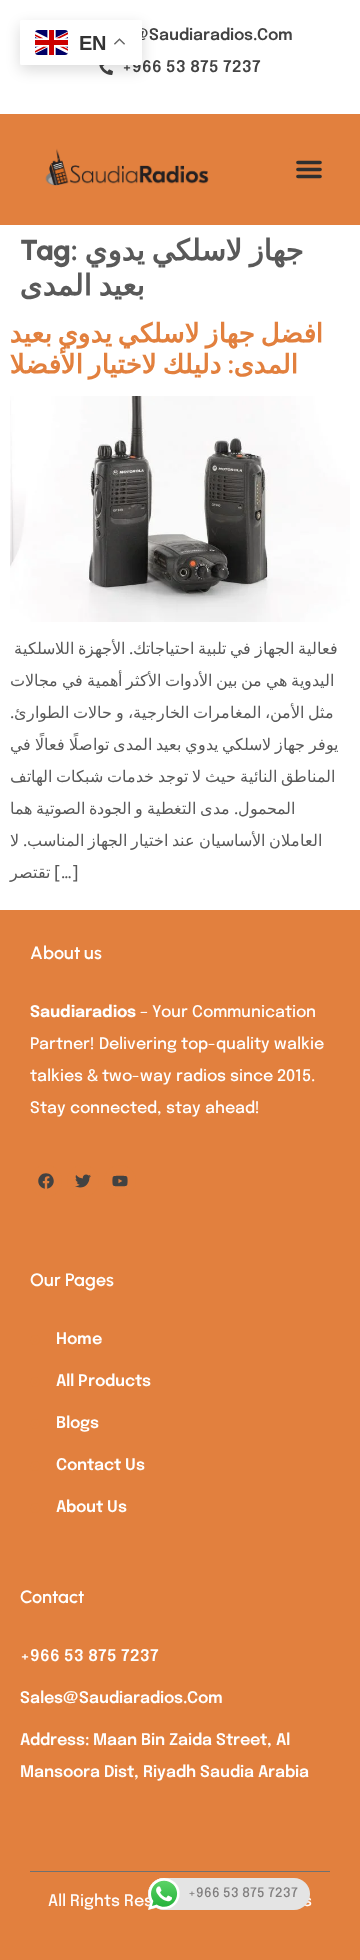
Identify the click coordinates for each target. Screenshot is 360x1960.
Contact (52, 1597)
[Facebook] (46, 1181)
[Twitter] (83, 1181)
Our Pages (72, 1280)
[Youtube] (120, 1181)
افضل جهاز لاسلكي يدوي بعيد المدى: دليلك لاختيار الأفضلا (166, 348)
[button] (309, 169)
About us (66, 953)
